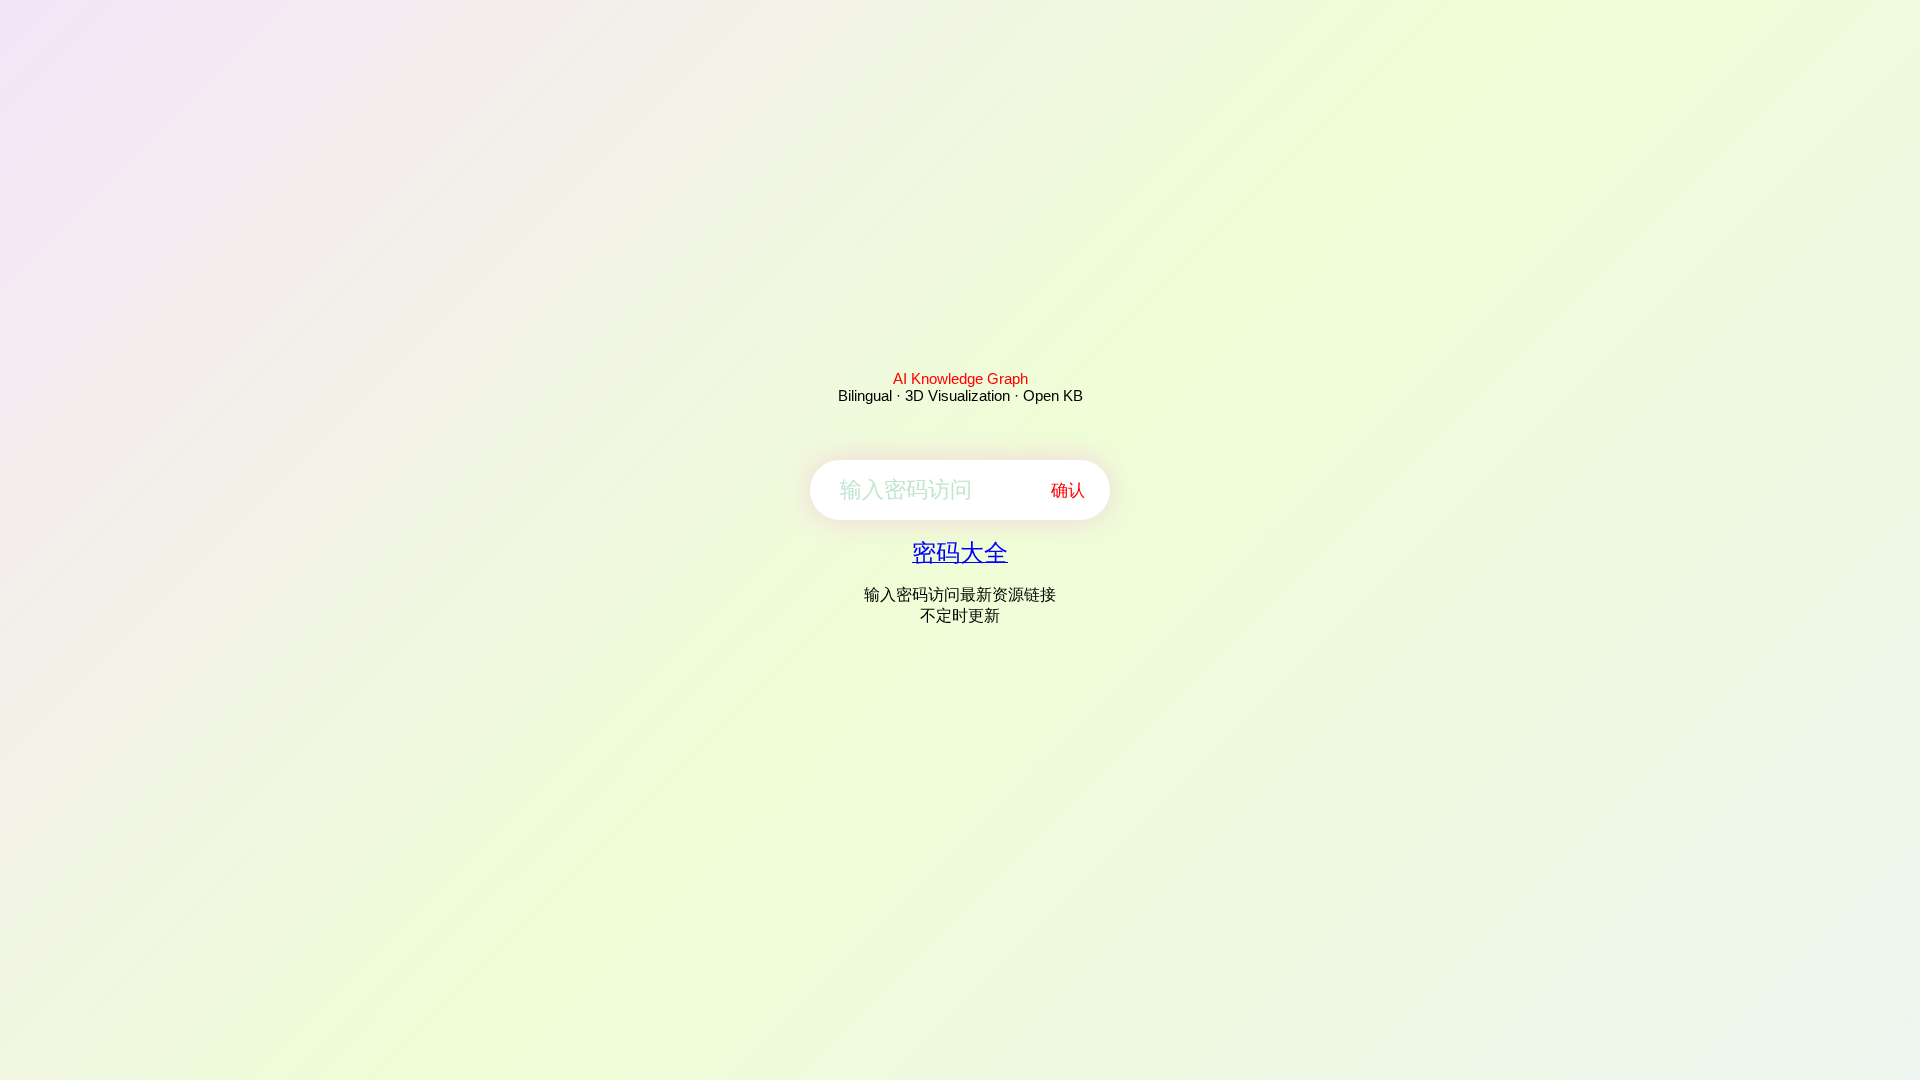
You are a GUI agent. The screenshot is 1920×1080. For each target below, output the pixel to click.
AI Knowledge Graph (960, 378)
